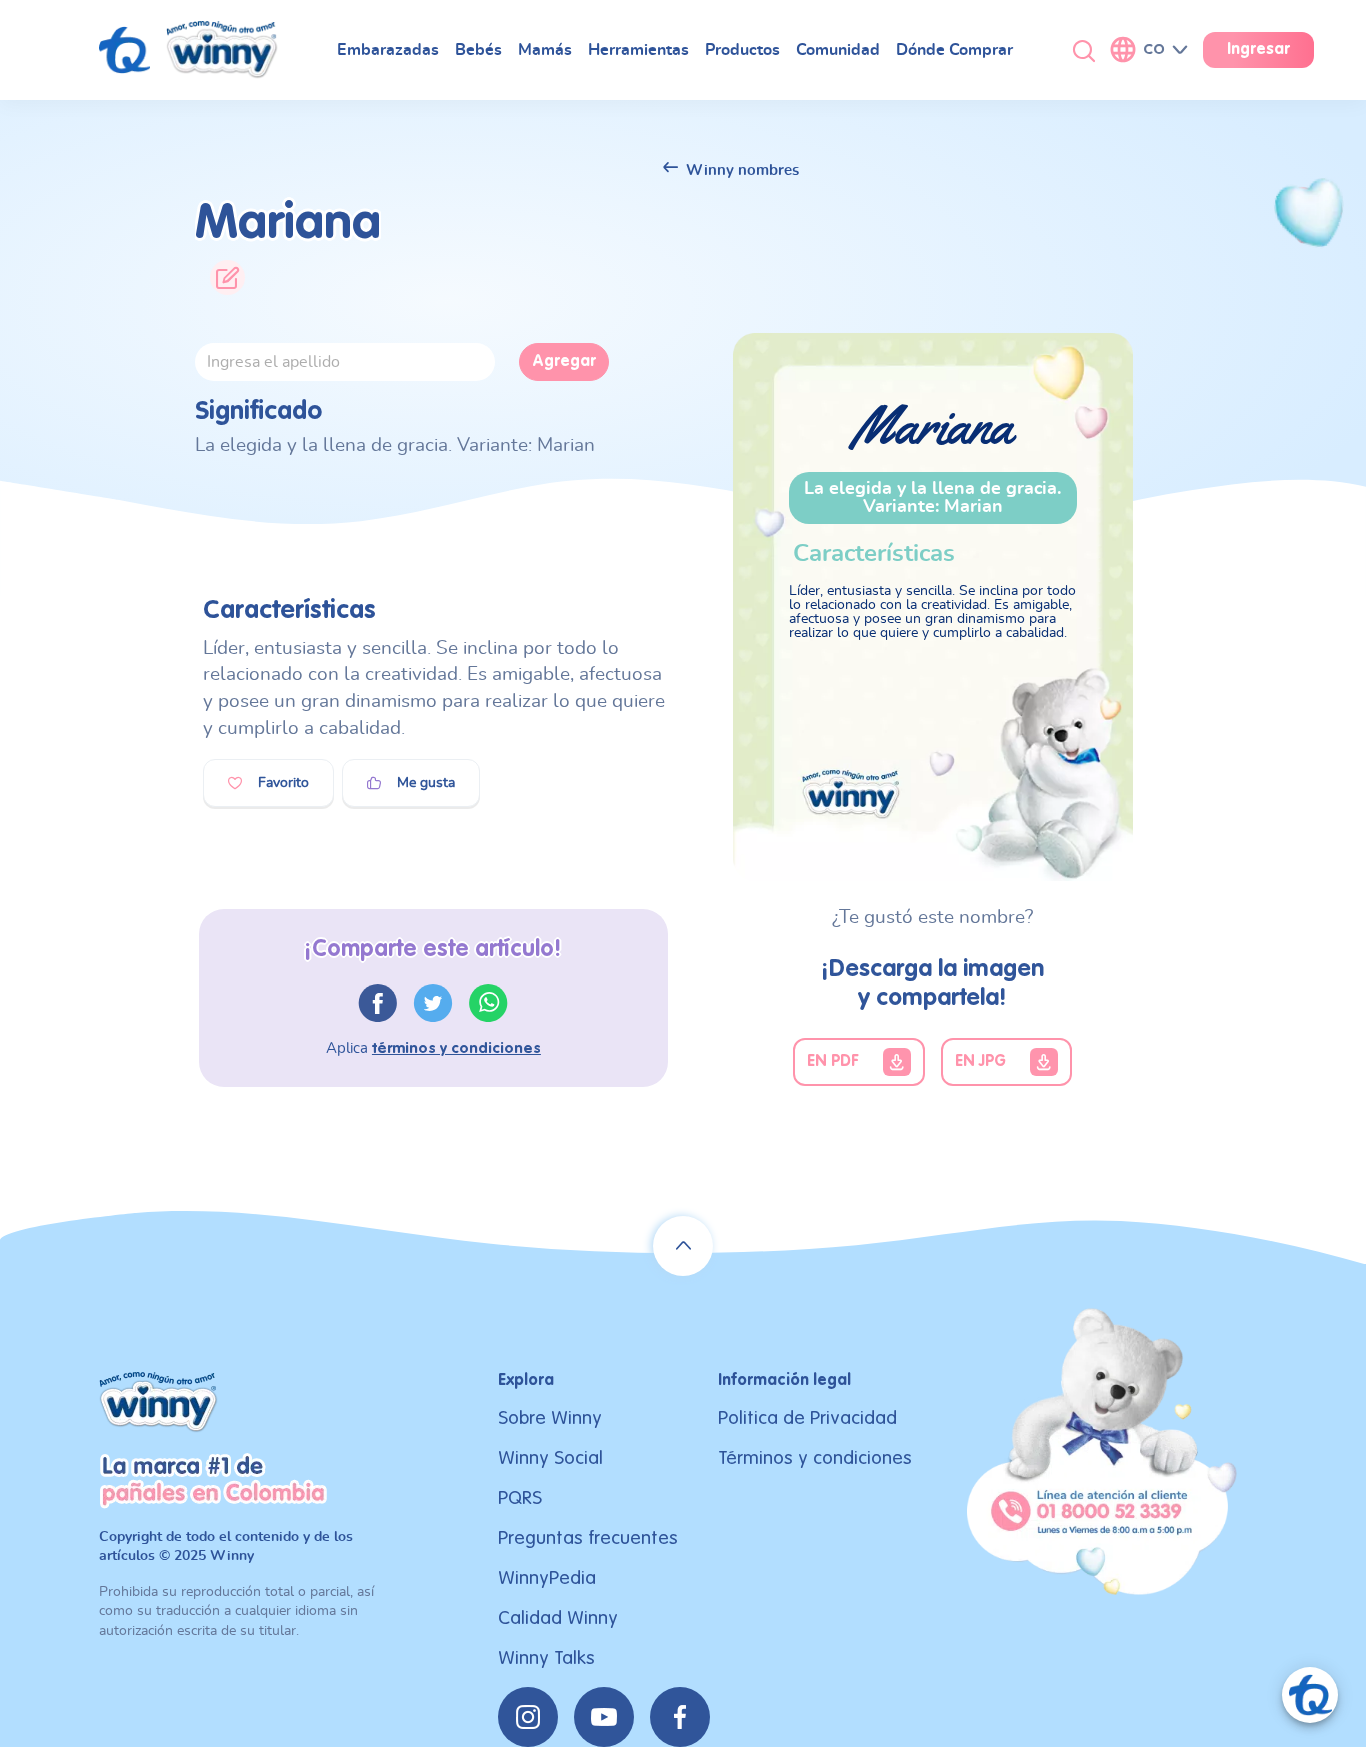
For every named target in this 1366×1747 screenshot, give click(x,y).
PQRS (520, 1498)
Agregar (564, 362)
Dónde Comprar (954, 50)
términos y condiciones (456, 1048)
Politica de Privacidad (807, 1418)
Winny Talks (546, 1658)
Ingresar (1258, 50)
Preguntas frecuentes (588, 1538)
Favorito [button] (283, 783)
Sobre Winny (550, 1418)
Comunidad (838, 50)
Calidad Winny (558, 1618)
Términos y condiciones (815, 1458)
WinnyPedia (547, 1578)
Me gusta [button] (426, 783)
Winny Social (550, 1458)
